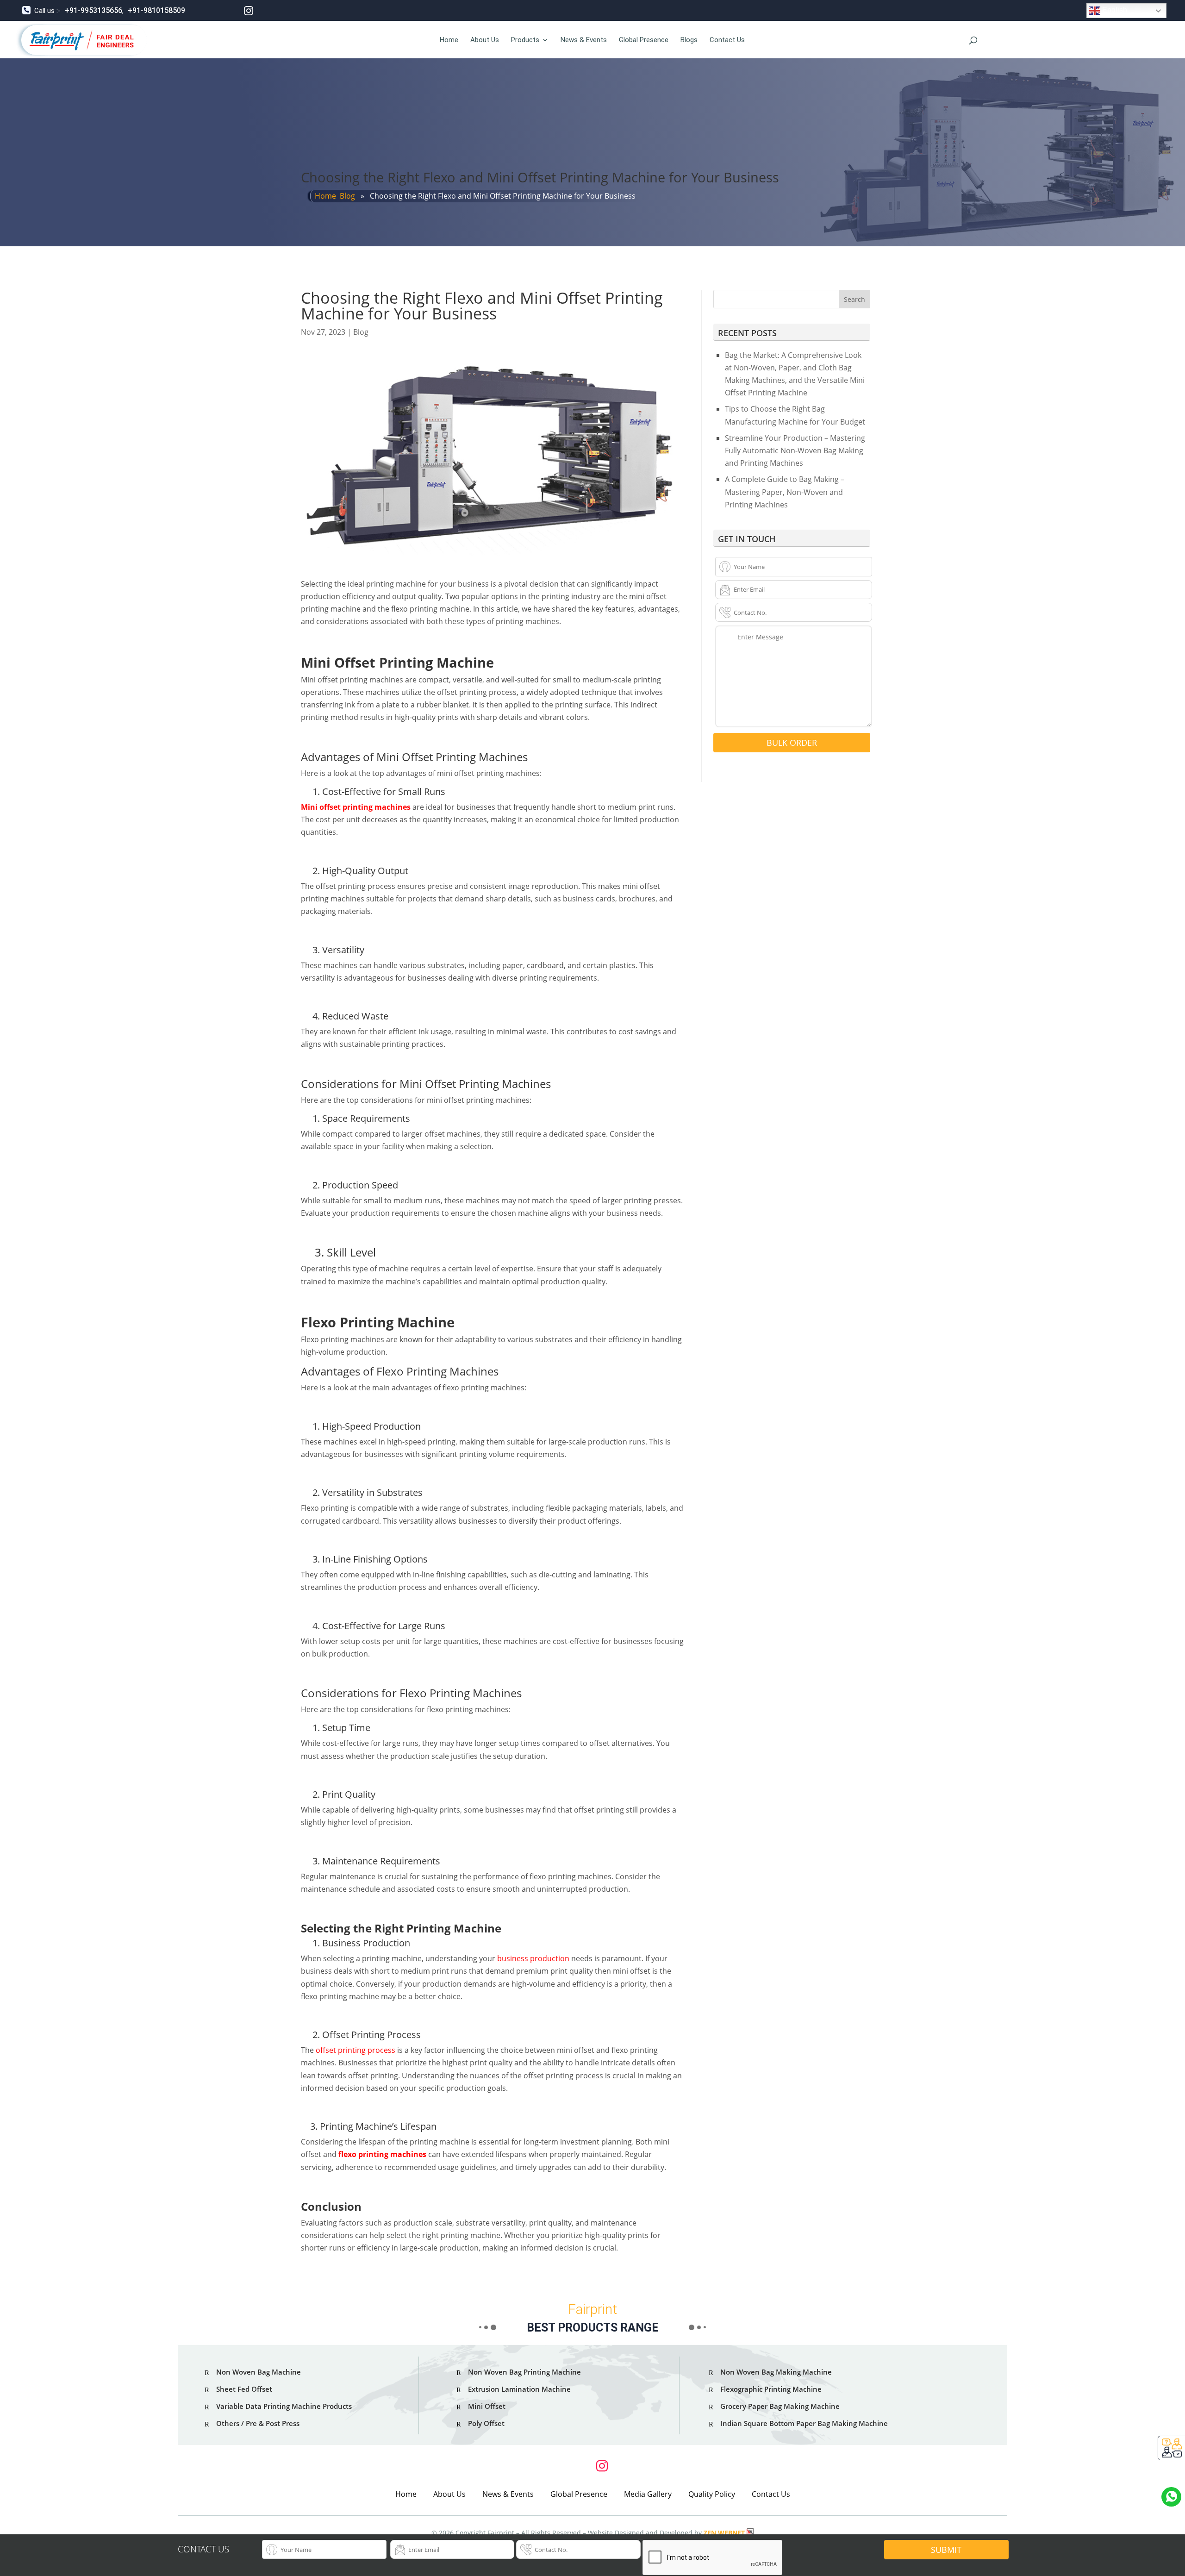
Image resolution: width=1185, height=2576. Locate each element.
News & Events (584, 40)
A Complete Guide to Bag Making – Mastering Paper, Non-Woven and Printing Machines (785, 492)
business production (533, 1958)
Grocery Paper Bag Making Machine (780, 2406)
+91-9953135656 (94, 10)
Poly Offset (486, 2423)
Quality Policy (712, 2494)
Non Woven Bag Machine (259, 2372)
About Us (485, 40)
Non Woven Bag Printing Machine (524, 2372)
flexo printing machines (382, 2154)
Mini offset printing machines (356, 807)
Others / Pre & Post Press (258, 2423)
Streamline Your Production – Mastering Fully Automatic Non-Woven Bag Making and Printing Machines (795, 450)
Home (449, 40)
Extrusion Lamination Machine (519, 2389)
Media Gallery (648, 2494)
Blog (347, 196)
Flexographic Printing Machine (771, 2389)
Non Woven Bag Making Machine (776, 2372)
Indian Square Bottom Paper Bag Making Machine (804, 2423)
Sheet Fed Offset (244, 2389)
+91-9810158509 (156, 10)
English (1114, 10)
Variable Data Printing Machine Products (284, 2406)
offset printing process (355, 2050)
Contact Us (727, 40)
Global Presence (644, 40)
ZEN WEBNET (724, 2533)
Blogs (689, 40)
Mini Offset (487, 2406)
